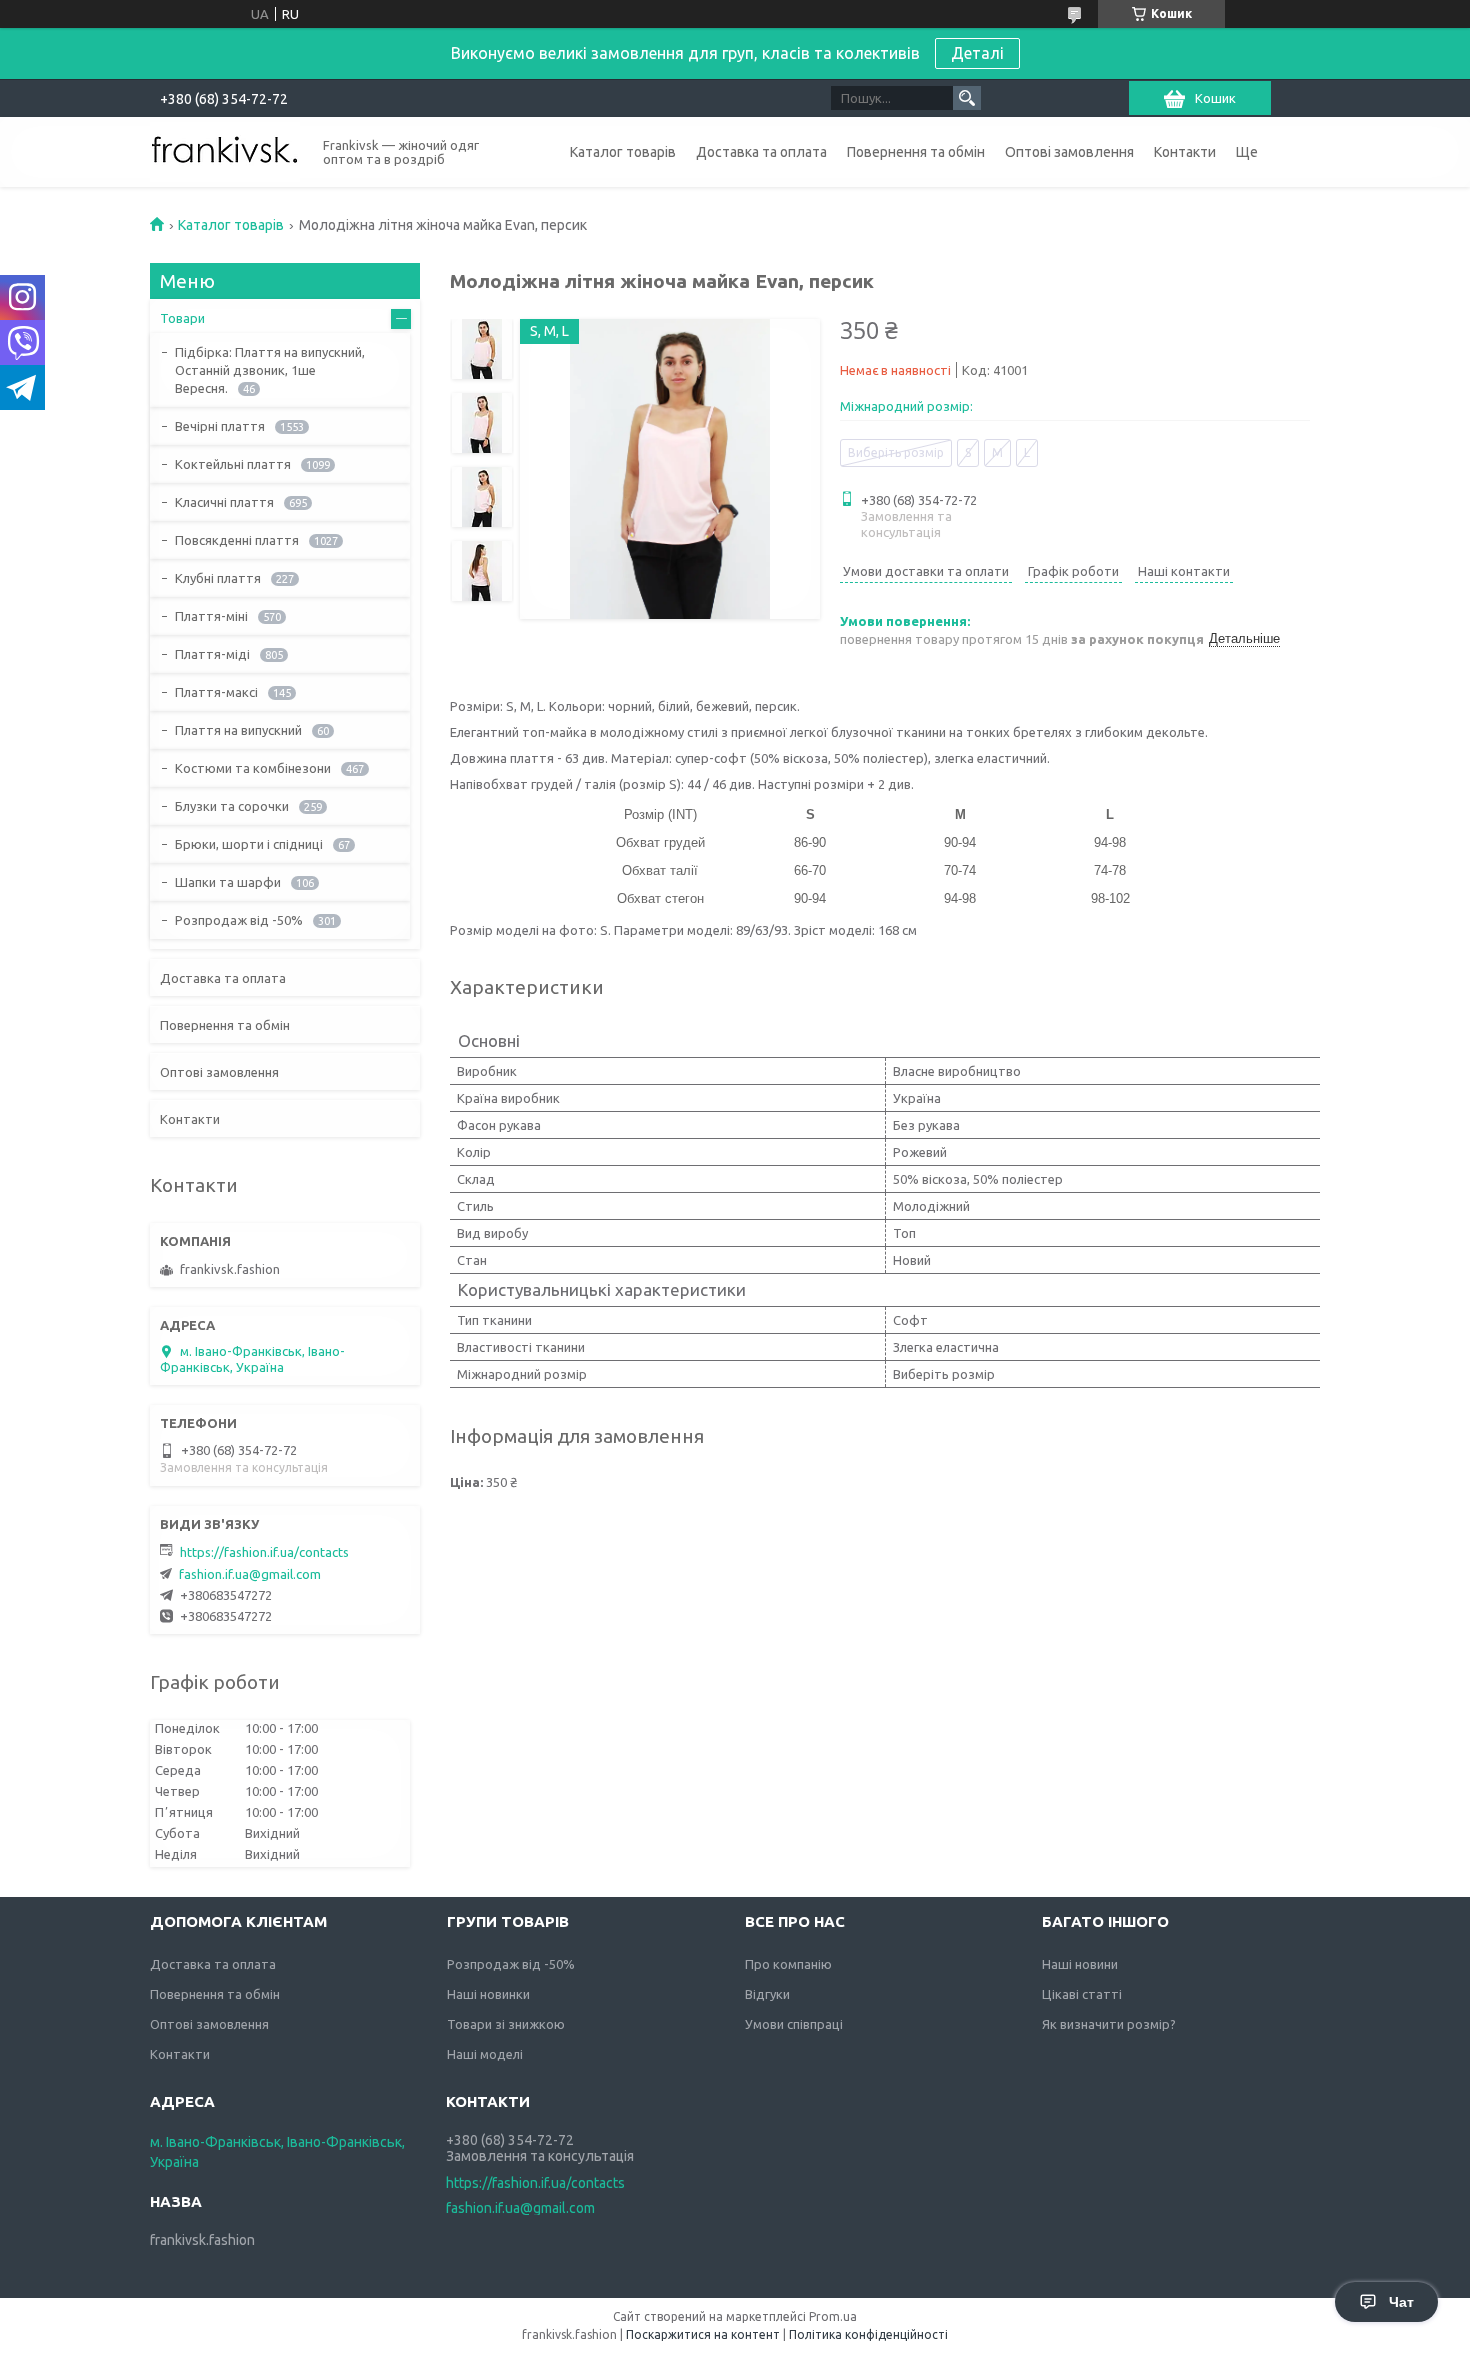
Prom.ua (833, 2316)
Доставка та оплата (761, 152)
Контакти (1185, 152)
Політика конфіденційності (868, 2334)
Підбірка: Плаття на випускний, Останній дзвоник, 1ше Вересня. (270, 370)
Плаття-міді (212, 654)
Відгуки (767, 1994)
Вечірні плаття (220, 426)
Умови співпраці (794, 2024)
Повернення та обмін (916, 152)
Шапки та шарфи (228, 882)
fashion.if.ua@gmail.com (250, 1574)
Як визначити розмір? (1109, 2024)
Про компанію (788, 1964)
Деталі (977, 53)
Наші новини (1080, 1964)
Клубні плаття (218, 578)
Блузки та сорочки (232, 806)
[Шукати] (967, 98)
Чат (1401, 2302)
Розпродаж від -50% (239, 920)
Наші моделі (485, 2054)
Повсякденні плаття (237, 540)
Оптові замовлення (1069, 152)
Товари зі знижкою (506, 2024)
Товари (182, 318)
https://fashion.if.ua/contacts (264, 1552)
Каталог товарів (623, 152)
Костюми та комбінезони (253, 768)
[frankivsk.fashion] (225, 150)
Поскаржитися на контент (703, 2334)
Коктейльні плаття (233, 464)
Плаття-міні (211, 616)
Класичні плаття (224, 502)
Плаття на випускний (238, 730)
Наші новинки (488, 1994)
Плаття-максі (216, 692)
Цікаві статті (1082, 1994)
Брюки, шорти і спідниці (249, 844)
